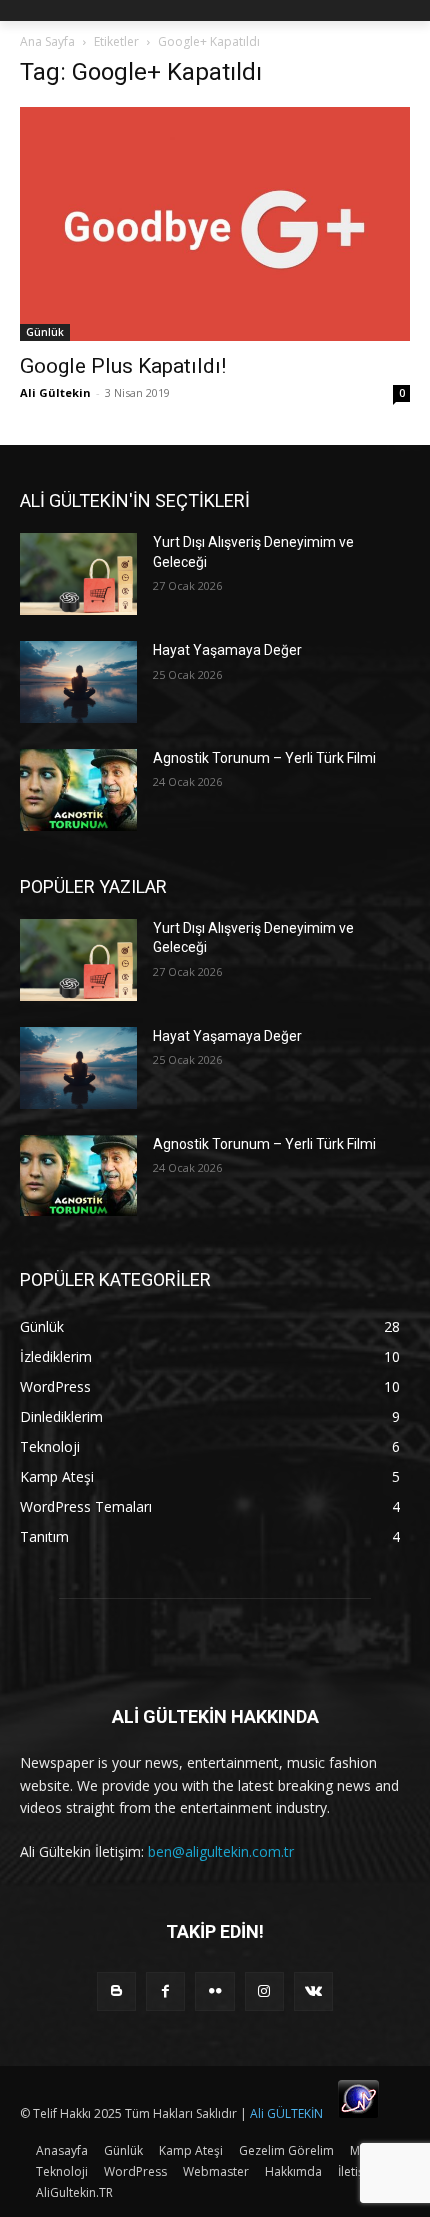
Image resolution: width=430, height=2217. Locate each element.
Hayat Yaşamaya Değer (227, 650)
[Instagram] (264, 1991)
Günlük (45, 332)
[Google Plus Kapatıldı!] (215, 224)
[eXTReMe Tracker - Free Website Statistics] (358, 2113)
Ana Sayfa (47, 41)
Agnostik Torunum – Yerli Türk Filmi (264, 758)
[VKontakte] (313, 1991)
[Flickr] (214, 1991)
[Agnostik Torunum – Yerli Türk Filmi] (78, 790)
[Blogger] (116, 1991)
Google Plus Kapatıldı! (123, 366)
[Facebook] (165, 1991)
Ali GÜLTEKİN (286, 2113)
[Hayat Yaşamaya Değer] (78, 682)
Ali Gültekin (55, 392)
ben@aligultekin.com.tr (221, 1851)
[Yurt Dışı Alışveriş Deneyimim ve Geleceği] (78, 574)
